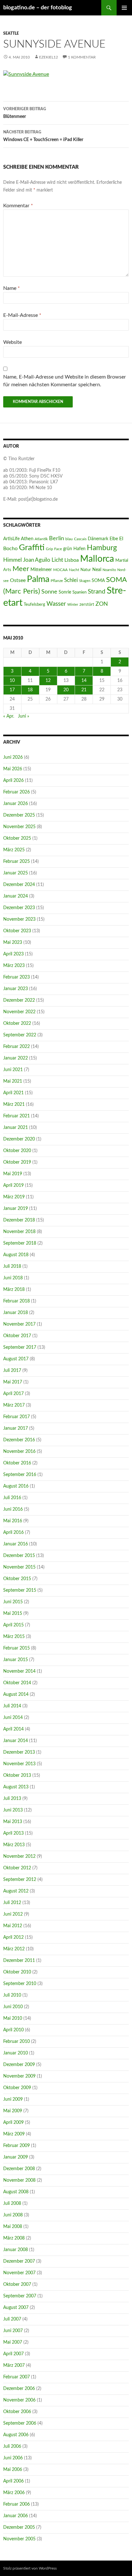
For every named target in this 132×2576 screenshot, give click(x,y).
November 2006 (19, 2400)
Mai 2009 (13, 2111)
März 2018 (14, 1290)
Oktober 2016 (17, 1463)
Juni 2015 (13, 1602)
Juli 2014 (12, 1706)
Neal (97, 570)
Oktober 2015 (17, 1579)
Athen (27, 539)
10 (12, 681)
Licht (57, 560)
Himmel (12, 560)
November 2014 (19, 1671)
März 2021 (14, 1105)
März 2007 (14, 2366)
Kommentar (18, 206)
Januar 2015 (16, 1660)
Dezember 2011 (19, 1961)
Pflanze (57, 581)
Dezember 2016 (19, 1440)
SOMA (98, 581)
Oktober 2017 (17, 1336)
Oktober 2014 (17, 1683)
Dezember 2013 (19, 1752)
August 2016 (16, 1486)
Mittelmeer (41, 570)
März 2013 (14, 1845)
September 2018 (20, 1243)
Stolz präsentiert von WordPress (30, 2568)
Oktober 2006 (17, 2412)
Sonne (49, 592)
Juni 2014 (13, 1718)
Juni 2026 (13, 757)
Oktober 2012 (17, 1868)
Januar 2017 (16, 1428)
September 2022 (20, 1035)
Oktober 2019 (17, 1162)
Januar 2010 (16, 2053)
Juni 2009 (13, 2099)
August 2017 (16, 1359)
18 (30, 690)
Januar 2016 (16, 1544)
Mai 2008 (13, 2227)
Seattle (11, 33)
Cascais (80, 539)
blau (69, 539)
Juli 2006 (12, 2446)
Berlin (57, 538)
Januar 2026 (16, 804)
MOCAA (60, 570)
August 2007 (16, 2308)
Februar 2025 (16, 862)
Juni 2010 (13, 2007)
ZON (102, 604)
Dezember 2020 (19, 1139)
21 (84, 690)
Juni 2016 (13, 1509)
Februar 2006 (16, 2504)
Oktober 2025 (17, 838)
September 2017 (20, 1347)
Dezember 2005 (19, 2527)
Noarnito (109, 570)
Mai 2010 (13, 2018)
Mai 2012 (13, 1926)
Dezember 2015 (19, 1556)
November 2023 (19, 919)
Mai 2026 (13, 769)
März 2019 (14, 1197)
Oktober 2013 (17, 1775)
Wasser (56, 604)
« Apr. (9, 716)
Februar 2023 (16, 977)
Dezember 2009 (19, 2065)
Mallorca (97, 559)
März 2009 (14, 2134)
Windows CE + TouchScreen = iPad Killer (43, 136)
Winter (73, 605)
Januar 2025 (16, 873)
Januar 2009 (16, 2157)
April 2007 (13, 2354)
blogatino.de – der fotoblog (38, 8)
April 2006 (13, 2481)
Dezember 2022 (19, 1000)
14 (84, 681)
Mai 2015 (13, 1614)
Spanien (79, 592)
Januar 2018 (16, 1313)
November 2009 (19, 2076)
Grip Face (54, 549)
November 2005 (19, 2539)
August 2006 (16, 2435)
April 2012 (13, 1937)
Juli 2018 (12, 1266)
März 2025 (14, 850)
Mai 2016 (13, 1521)
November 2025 (19, 827)
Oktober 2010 (17, 1972)
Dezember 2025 (19, 815)
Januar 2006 (16, 2516)
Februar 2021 (16, 1116)
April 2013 (13, 1833)
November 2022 (19, 1012)
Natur (86, 570)
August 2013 (16, 1787)
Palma (38, 579)
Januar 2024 (16, 896)
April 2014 (13, 1729)
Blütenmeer (25, 113)
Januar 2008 (16, 2250)
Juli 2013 (12, 1799)
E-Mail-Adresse (22, 315)
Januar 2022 (16, 1058)
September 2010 (20, 1984)
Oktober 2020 (17, 1151)
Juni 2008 (13, 2215)
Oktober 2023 (17, 931)
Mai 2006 (13, 2470)
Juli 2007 (12, 2319)
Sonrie (65, 592)
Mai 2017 (13, 1382)
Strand (97, 592)
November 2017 (19, 1324)
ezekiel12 (49, 57)
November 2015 (19, 1567)
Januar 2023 (16, 989)
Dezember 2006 (19, 2389)
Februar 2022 (16, 1047)
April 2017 (13, 1394)
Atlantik (41, 539)
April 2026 (13, 781)
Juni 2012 (13, 1914)
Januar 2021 (16, 1128)
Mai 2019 (13, 1174)
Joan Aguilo (37, 560)
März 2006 (14, 2493)
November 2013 (19, 1764)
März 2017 (14, 1405)
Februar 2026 (16, 792)
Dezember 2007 (19, 2261)
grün (68, 549)
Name (12, 288)
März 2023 (14, 966)
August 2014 (16, 1695)
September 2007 (20, 2296)
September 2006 (20, 2423)
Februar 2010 (16, 2042)
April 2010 (13, 2030)
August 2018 (16, 1255)
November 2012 (19, 1856)
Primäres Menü (124, 8)
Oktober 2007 (17, 2285)
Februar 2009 (16, 2146)
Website (12, 342)
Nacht (74, 570)
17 (12, 690)
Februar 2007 (16, 2377)
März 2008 (14, 2238)
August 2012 (16, 1891)
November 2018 (19, 1232)
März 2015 (14, 1637)
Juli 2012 (12, 1903)
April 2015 (13, 1625)
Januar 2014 (16, 1741)
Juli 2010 (12, 1995)
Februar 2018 (16, 1301)
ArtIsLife (11, 539)
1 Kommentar (82, 57)
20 (66, 690)
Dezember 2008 (19, 2169)
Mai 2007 (13, 2342)
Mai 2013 (13, 1822)
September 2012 (20, 1880)
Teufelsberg (34, 604)
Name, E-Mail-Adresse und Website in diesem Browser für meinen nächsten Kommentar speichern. (65, 381)
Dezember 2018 (19, 1220)
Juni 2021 (13, 1070)
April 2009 (13, 2123)
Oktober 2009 (17, 2088)
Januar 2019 (16, 1209)
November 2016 (19, 1452)
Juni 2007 (13, 2331)
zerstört (87, 604)
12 (48, 681)
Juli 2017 (12, 1371)
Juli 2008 (12, 2204)
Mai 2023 (13, 943)
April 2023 (13, 954)
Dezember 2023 (19, 908)
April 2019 (13, 1185)
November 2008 (19, 2180)
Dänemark (98, 539)
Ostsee (18, 580)
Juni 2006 (13, 2458)
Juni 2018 (13, 1278)
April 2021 (13, 1093)
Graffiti (32, 548)
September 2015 (20, 1590)
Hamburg (102, 548)
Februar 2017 (16, 1417)
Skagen (85, 581)
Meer (21, 569)
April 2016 (13, 1533)
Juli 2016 (12, 1498)
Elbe (114, 539)
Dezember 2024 (19, 885)
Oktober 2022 (17, 1024)
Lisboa (72, 560)
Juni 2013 (13, 1810)
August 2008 (16, 2192)
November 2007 (19, 2273)
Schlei (71, 580)
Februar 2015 (16, 1648)
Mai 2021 (13, 1081)
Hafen (79, 549)
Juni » (24, 716)
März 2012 (14, 1949)
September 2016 (20, 1475)
